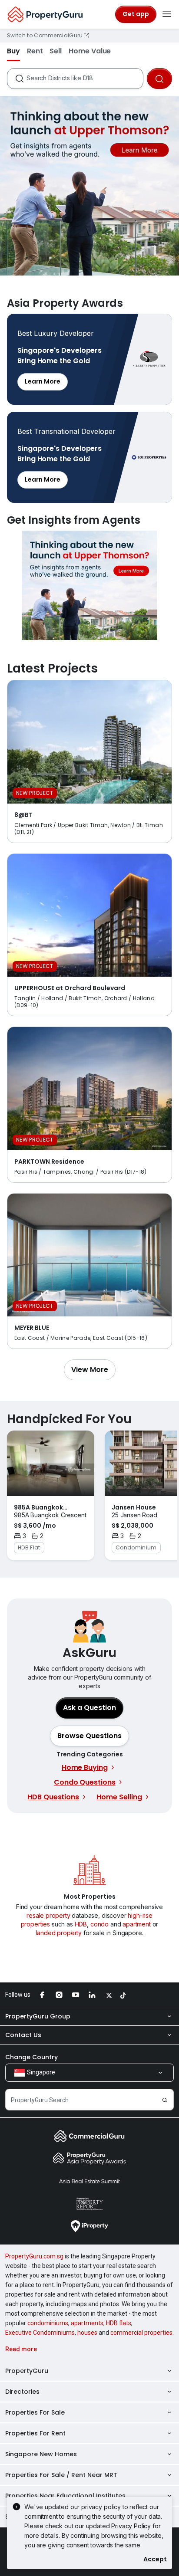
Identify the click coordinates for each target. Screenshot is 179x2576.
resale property (48, 1915)
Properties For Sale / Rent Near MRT (61, 2475)
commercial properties (141, 2333)
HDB (81, 1924)
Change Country (31, 2057)
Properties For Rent (35, 2433)
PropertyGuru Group (38, 2016)
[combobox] (85, 79)
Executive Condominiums (40, 2333)
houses (87, 2333)
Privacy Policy (131, 2526)
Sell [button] (56, 51)
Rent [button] (35, 51)
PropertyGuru (27, 2371)
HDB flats (119, 2323)
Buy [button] (13, 51)
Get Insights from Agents (89, 585)
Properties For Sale (35, 2412)
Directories (22, 2392)
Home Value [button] (90, 51)
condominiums (48, 2323)
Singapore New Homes (41, 2454)
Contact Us (23, 2035)
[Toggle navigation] (167, 14)
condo (99, 1924)
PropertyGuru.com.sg (34, 2256)
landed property (59, 1933)
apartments (87, 2323)
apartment (137, 1924)
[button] (90, 1370)
